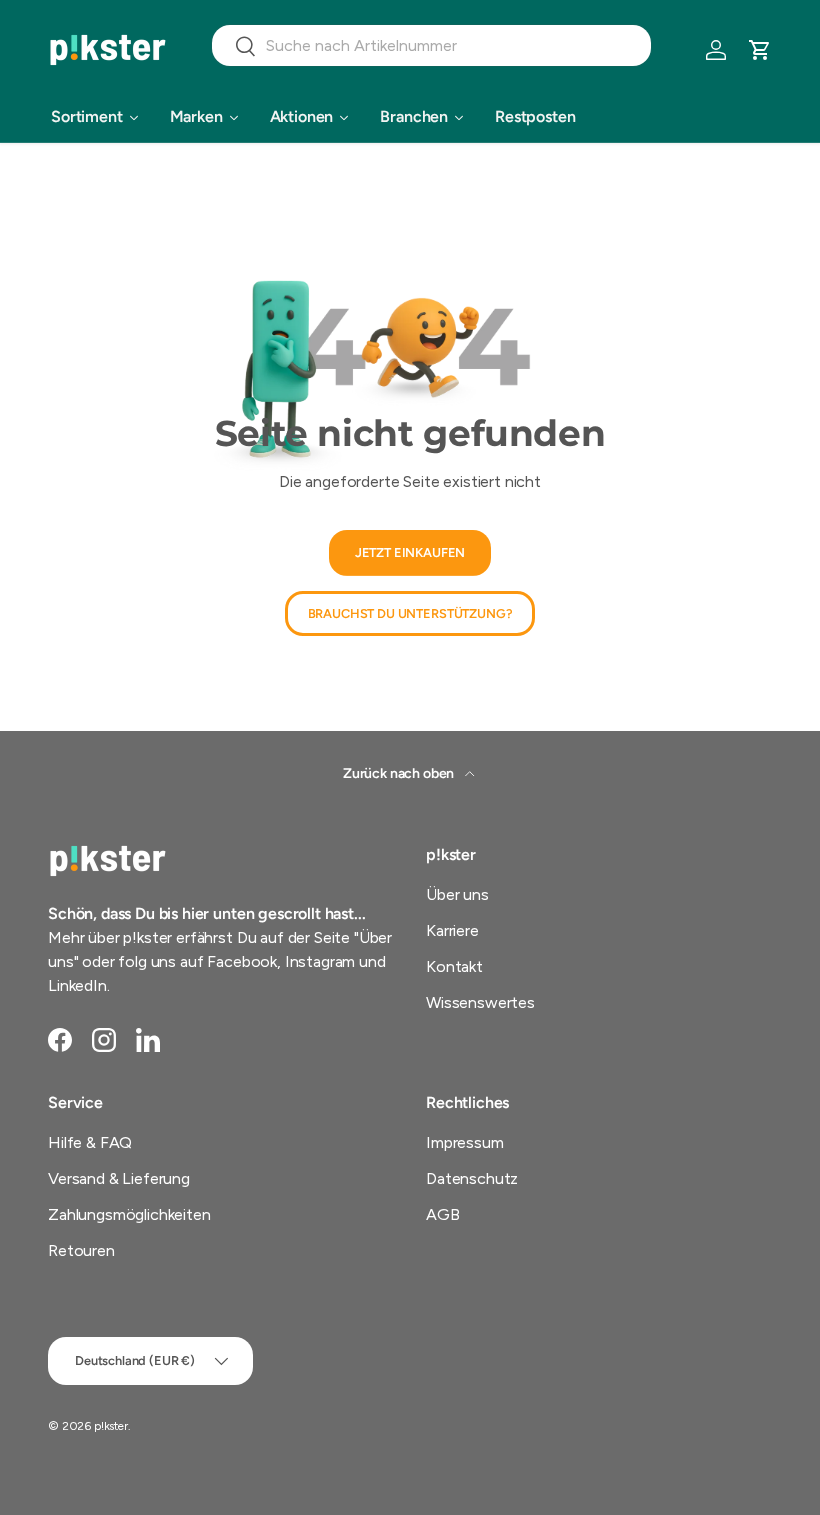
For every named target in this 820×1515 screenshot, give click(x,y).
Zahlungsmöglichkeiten (129, 1214)
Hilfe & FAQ (90, 1142)
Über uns (457, 894)
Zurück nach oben (400, 773)
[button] (760, 50)
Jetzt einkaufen (410, 552)
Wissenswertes (480, 1002)
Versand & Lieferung (119, 1178)
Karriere (452, 930)
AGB (443, 1214)
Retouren (81, 1250)
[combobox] (431, 45)
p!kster (111, 1426)
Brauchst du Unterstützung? (410, 613)
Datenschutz (472, 1178)
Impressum (465, 1142)
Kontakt (454, 966)
